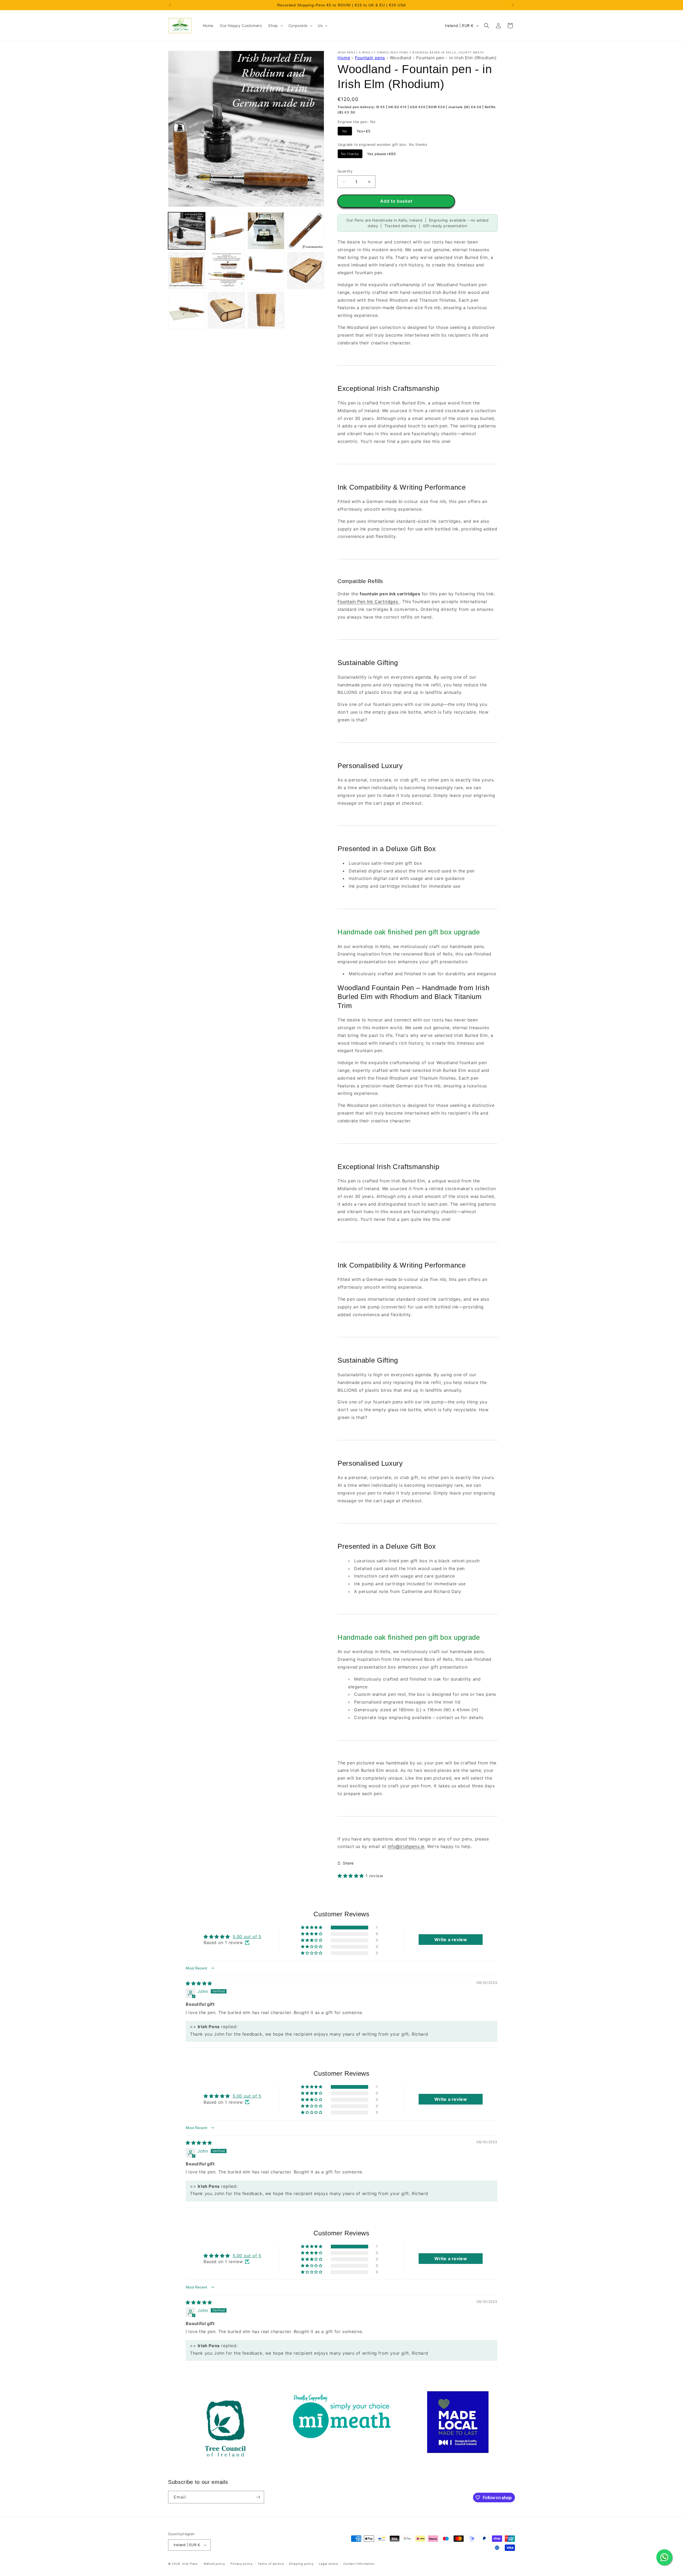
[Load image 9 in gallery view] (187, 310)
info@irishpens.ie (406, 1846)
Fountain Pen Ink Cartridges (368, 601)
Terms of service (271, 2564)
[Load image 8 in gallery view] (306, 271)
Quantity (345, 171)
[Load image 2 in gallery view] (226, 231)
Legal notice (328, 2564)
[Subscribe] (258, 2497)
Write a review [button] (451, 1940)
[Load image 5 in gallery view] (187, 271)
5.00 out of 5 (247, 1937)
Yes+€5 (364, 131)
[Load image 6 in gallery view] (226, 271)
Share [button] (348, 1863)
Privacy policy (242, 2564)
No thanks (350, 154)
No (345, 131)
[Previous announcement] (170, 5)
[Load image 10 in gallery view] (226, 310)
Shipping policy (301, 2564)
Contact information (359, 2564)
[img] (199, 1983)
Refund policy (215, 2564)
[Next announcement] (513, 5)
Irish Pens (190, 2564)
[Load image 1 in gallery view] (187, 231)
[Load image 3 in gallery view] (266, 231)
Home (344, 58)
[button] (275, 26)
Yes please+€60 (382, 154)
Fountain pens (370, 58)
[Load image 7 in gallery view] (266, 271)
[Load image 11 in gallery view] (266, 310)
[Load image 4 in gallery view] (306, 231)
